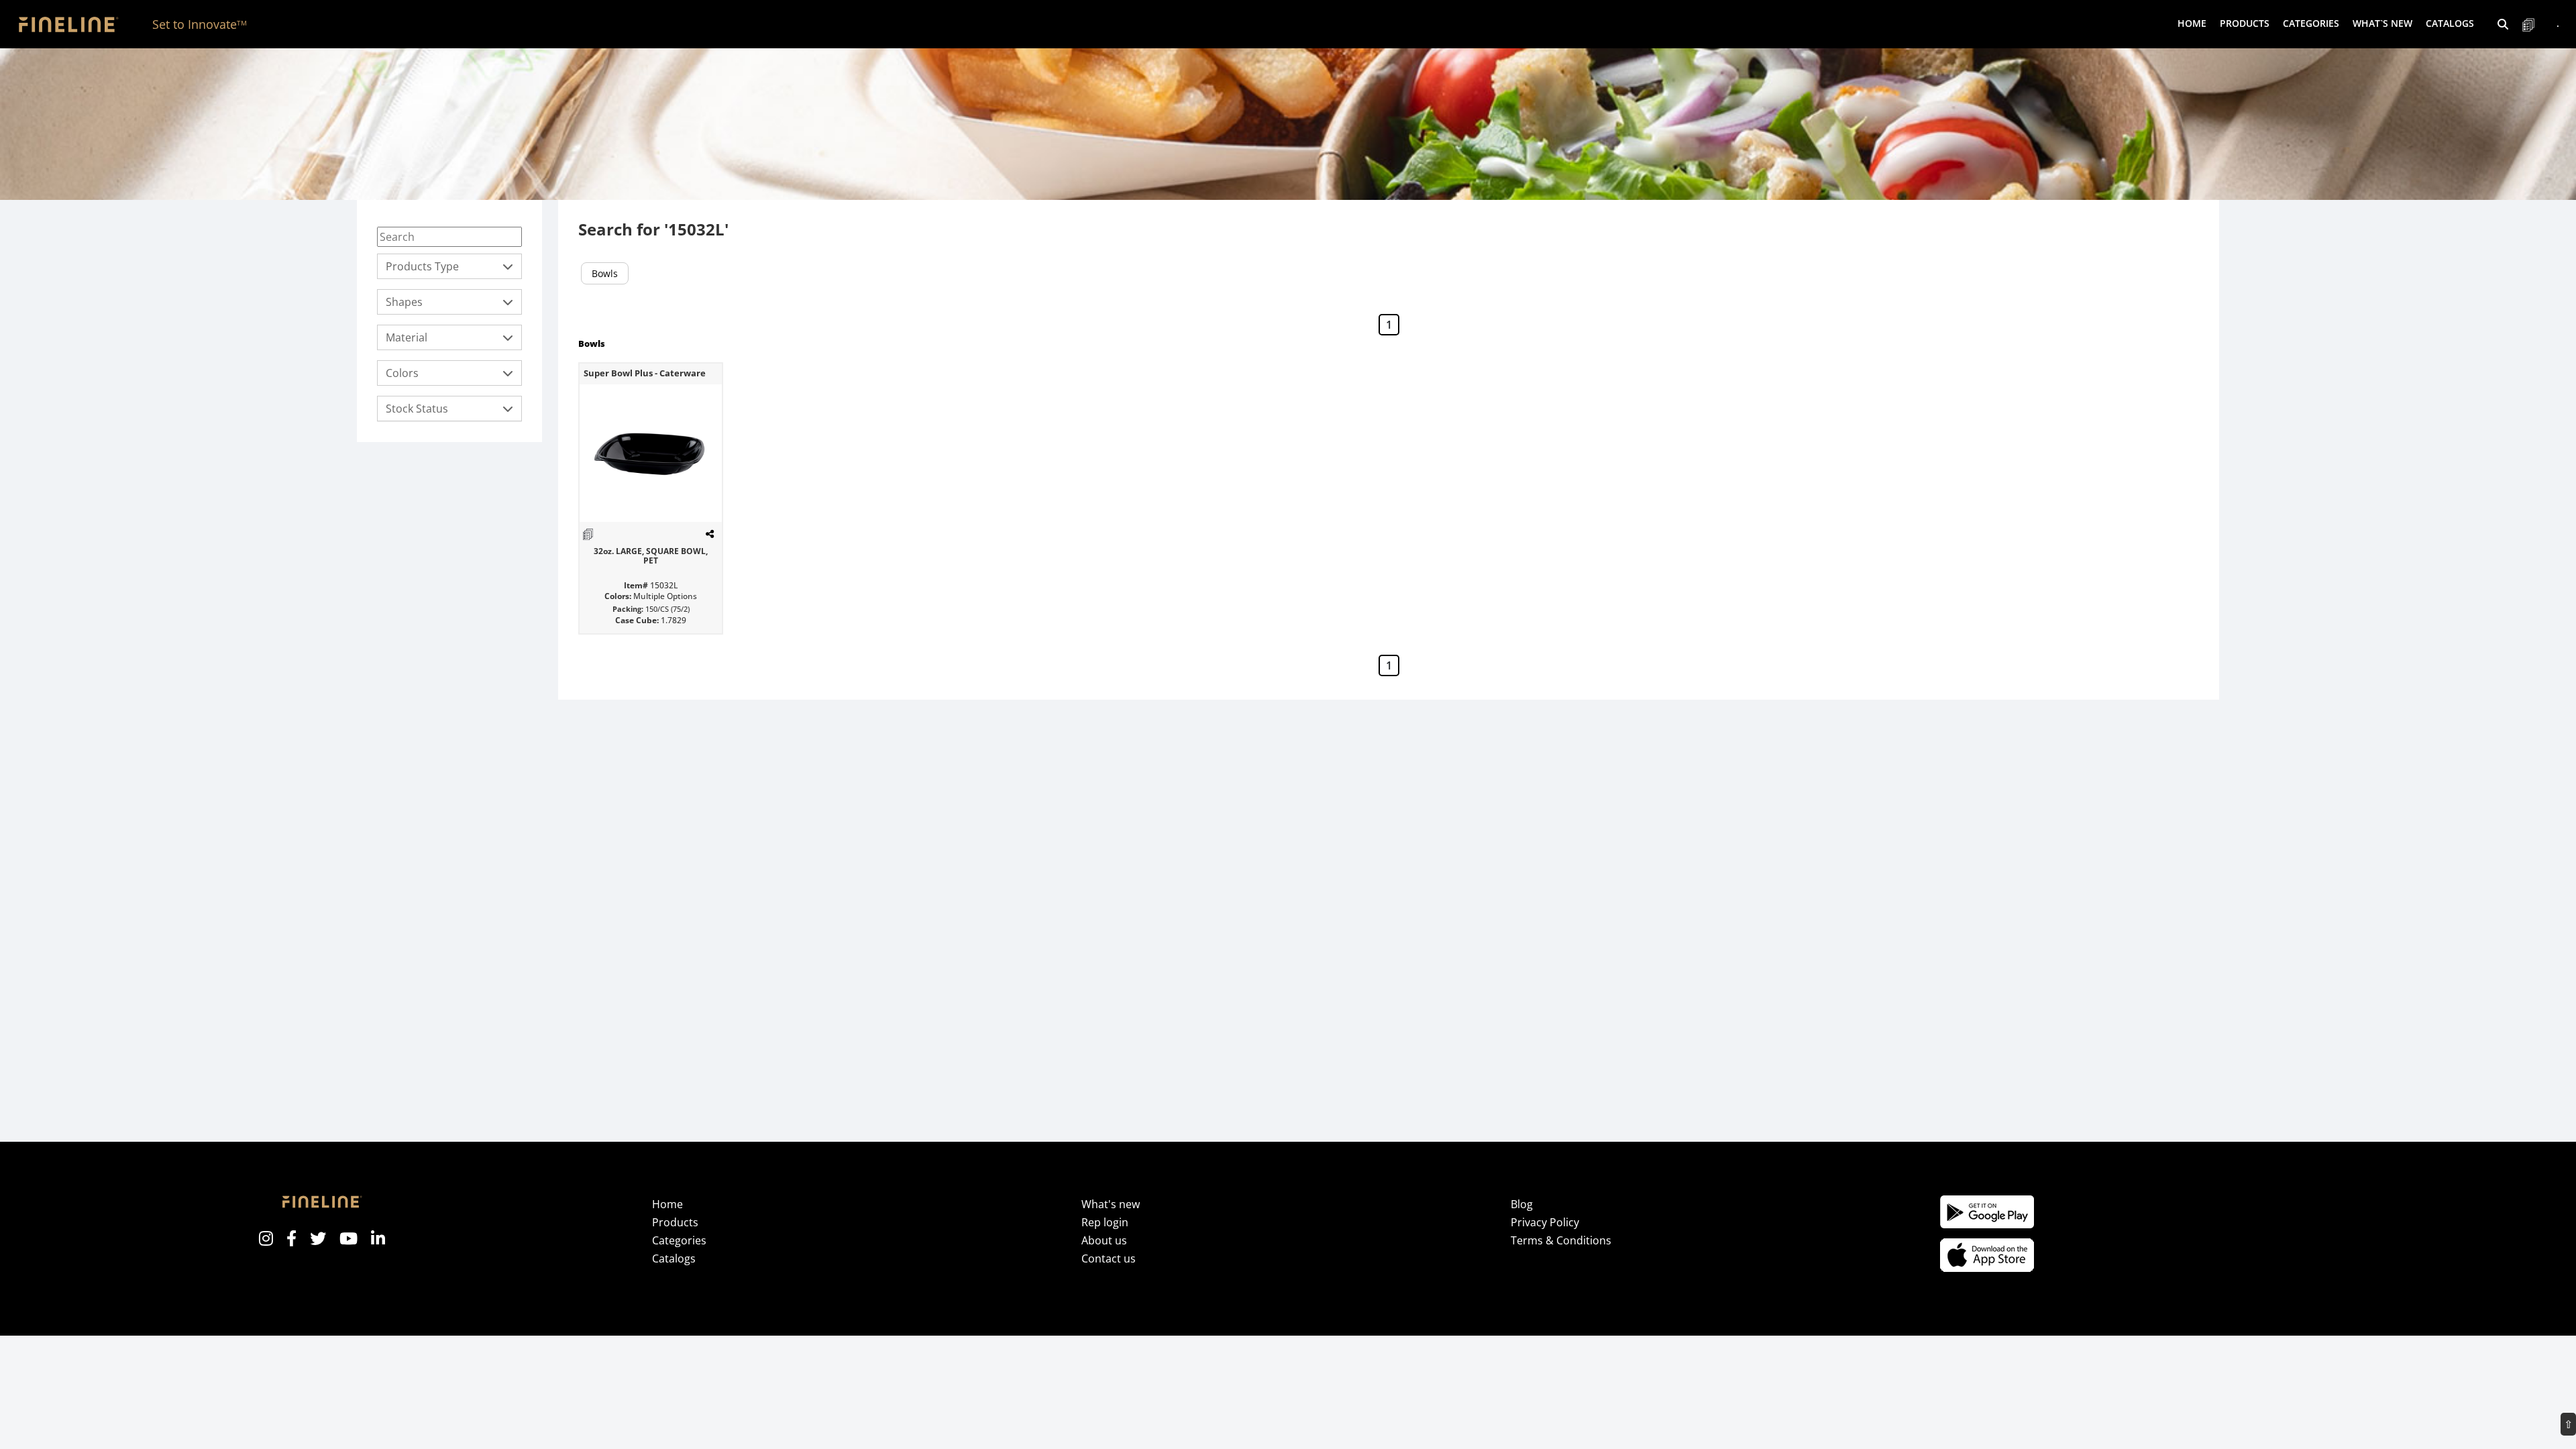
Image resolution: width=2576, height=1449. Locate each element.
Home (2192, 23)
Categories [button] (2311, 23)
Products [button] (2245, 23)
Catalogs (2450, 23)
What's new (1111, 1204)
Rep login (1105, 1222)
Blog (1522, 1204)
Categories (679, 1240)
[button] (2503, 24)
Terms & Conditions (1561, 1240)
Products (675, 1222)
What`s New (2382, 23)
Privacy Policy (1545, 1222)
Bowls (605, 273)
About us (1104, 1240)
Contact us (1109, 1258)
